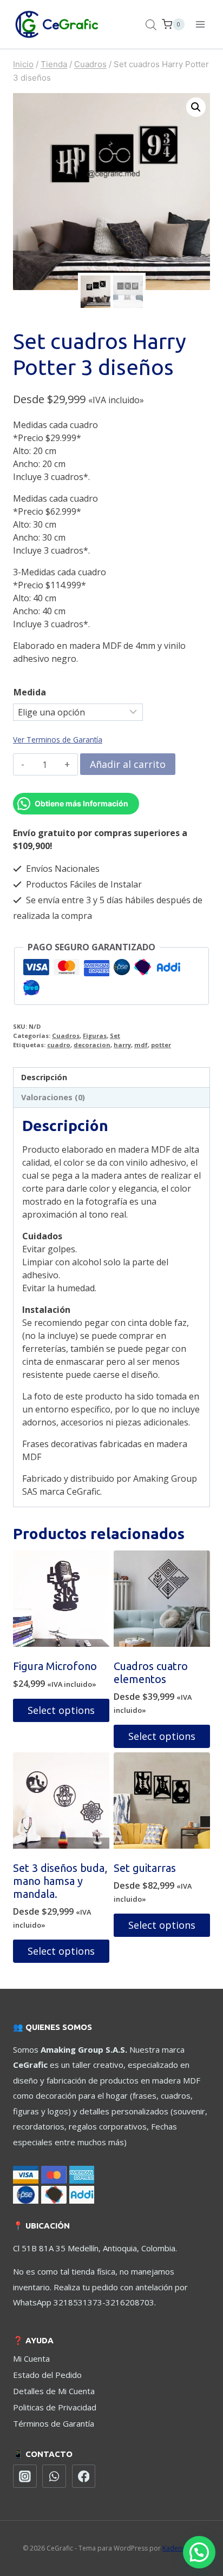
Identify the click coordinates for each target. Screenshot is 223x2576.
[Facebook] (84, 2476)
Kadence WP (181, 2548)
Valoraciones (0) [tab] (53, 1097)
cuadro (59, 1045)
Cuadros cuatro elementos (151, 1673)
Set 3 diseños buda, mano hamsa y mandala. (60, 1881)
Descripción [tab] (44, 1077)
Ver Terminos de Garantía (58, 740)
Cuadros (66, 1036)
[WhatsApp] (54, 2476)
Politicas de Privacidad (55, 2407)
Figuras (95, 1036)
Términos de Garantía (54, 2423)
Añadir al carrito (128, 764)
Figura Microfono (55, 1666)
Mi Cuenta (31, 2358)
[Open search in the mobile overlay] (151, 25)
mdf (141, 1045)
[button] (196, 107)
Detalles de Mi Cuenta (54, 2391)
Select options (61, 1710)
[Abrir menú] (200, 24)
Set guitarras (145, 1868)
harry (122, 1045)
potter (161, 1045)
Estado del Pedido (47, 2375)
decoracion (92, 1045)
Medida (30, 692)
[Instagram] (25, 2476)
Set (115, 1036)
